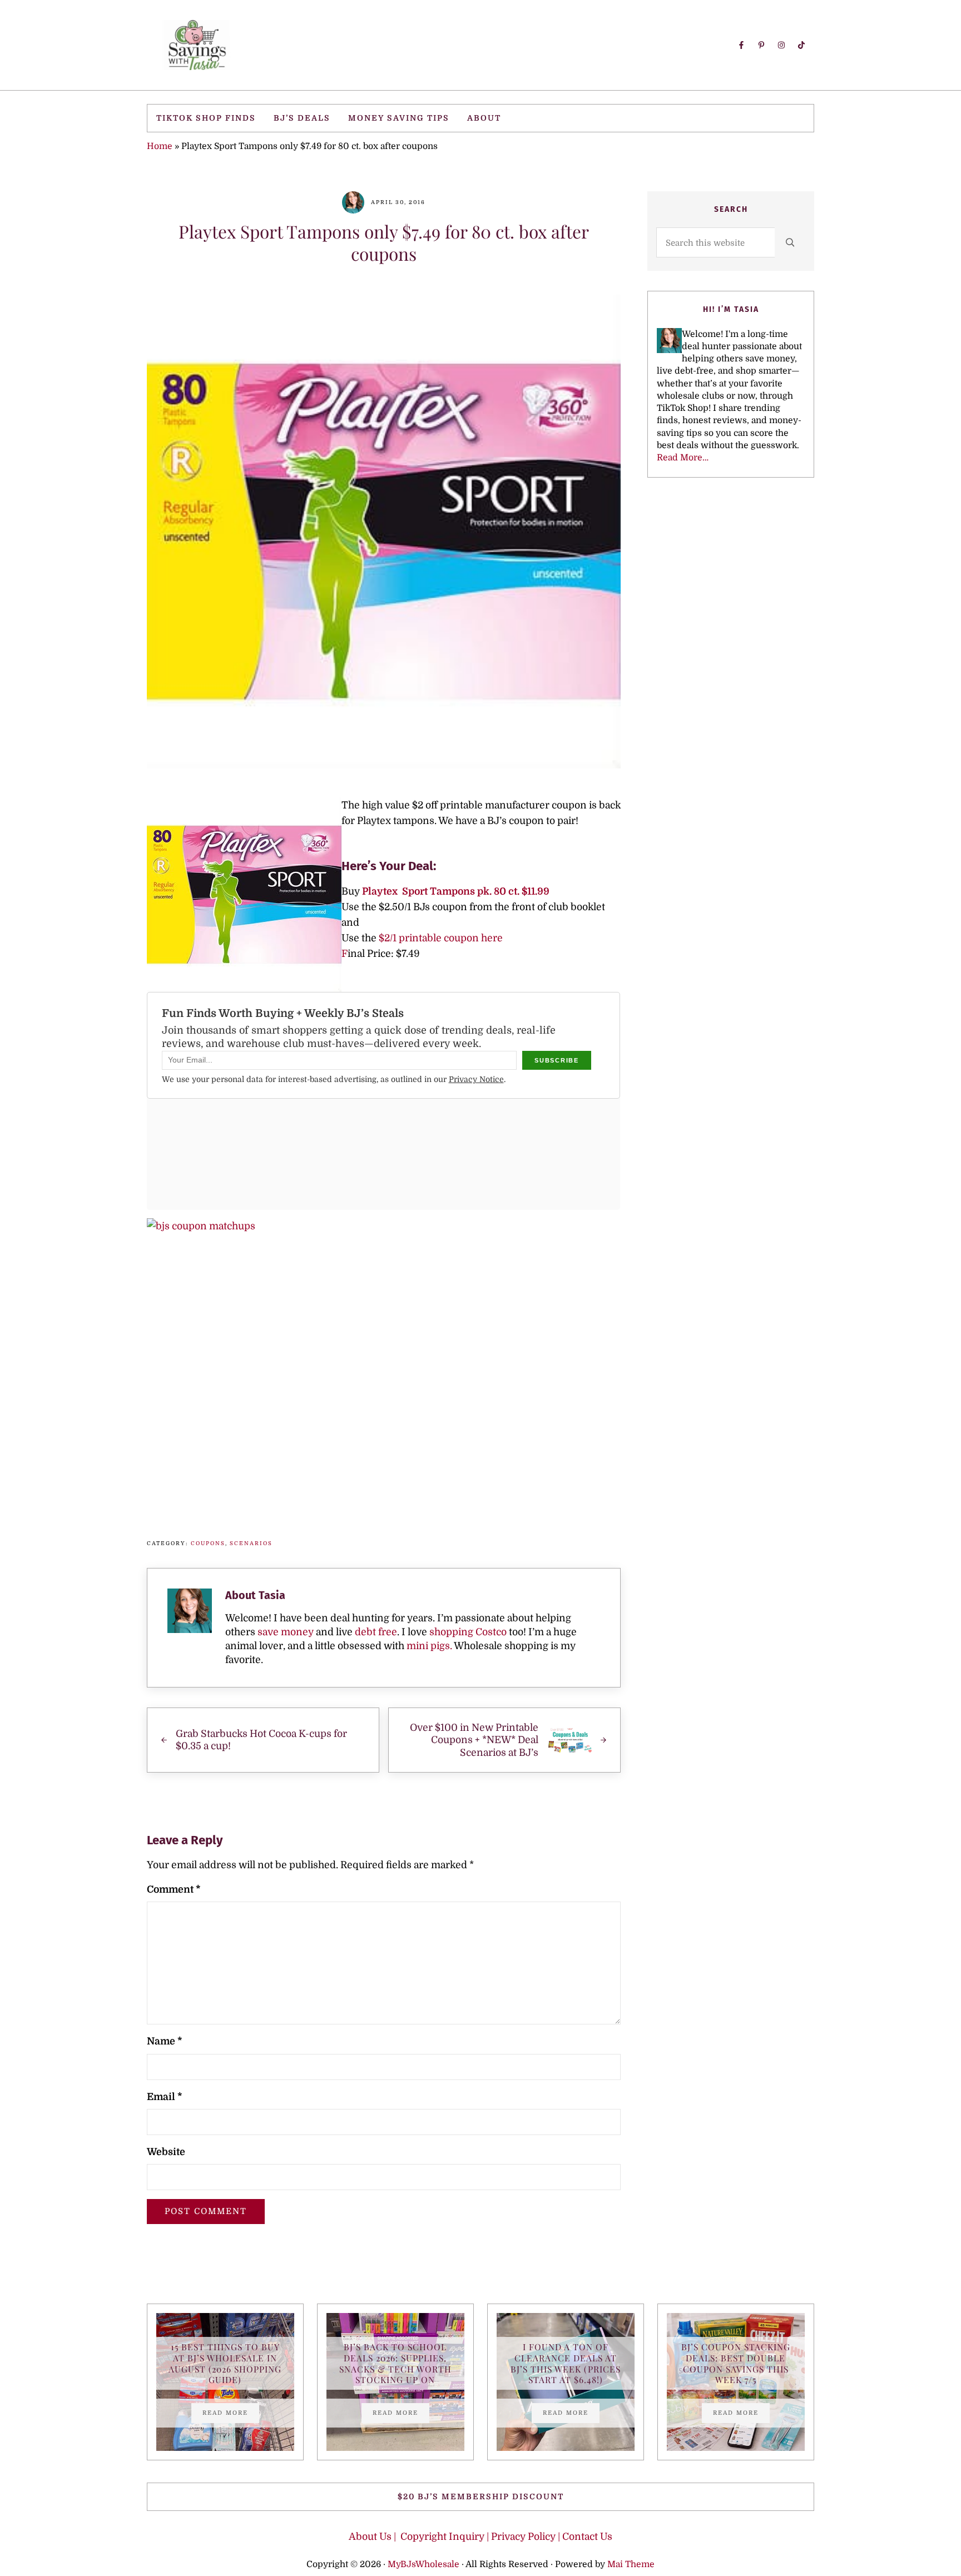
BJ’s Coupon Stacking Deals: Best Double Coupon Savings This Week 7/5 (736, 2363)
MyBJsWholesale (423, 2564)
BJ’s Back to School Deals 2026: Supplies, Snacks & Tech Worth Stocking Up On (395, 2363)
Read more (231, 2414)
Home (160, 146)
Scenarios (251, 1543)
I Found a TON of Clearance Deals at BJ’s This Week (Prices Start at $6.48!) (566, 2363)
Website (166, 2152)
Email (164, 2097)
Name (164, 2041)
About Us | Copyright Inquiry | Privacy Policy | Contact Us (481, 2537)
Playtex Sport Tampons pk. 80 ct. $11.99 (456, 891)
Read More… (683, 458)
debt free (376, 1632)
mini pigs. (429, 1646)
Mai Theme (631, 2564)
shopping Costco (467, 1632)
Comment (174, 1889)
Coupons (208, 1543)
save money (286, 1632)
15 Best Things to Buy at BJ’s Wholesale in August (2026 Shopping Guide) (225, 2363)
